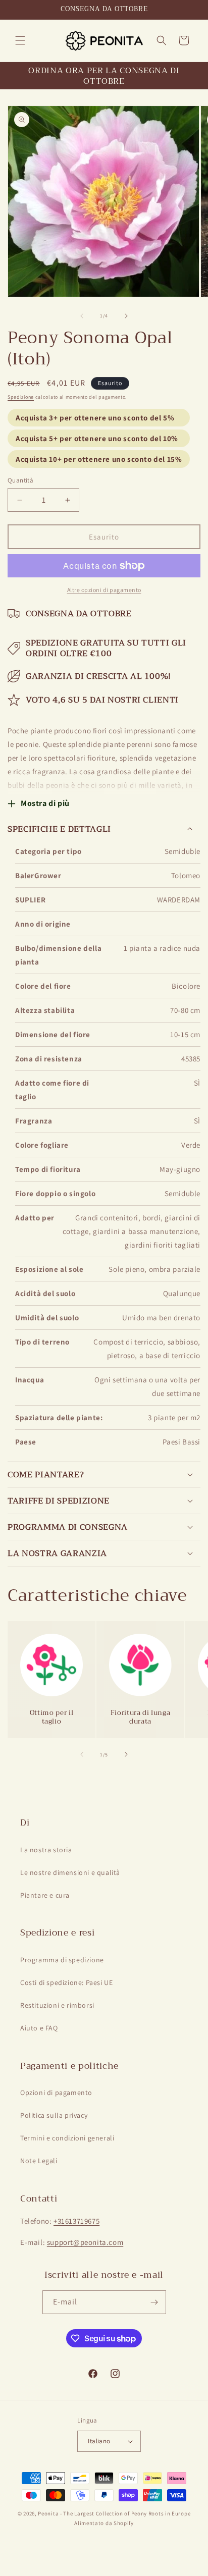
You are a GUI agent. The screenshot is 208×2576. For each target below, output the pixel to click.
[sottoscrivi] (154, 2302)
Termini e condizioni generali (67, 2138)
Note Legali (39, 2161)
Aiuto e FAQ (39, 2028)
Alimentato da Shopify (104, 2523)
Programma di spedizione (62, 1960)
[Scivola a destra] (126, 316)
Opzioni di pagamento (56, 2092)
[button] (20, 40)
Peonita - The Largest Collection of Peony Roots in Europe (114, 2513)
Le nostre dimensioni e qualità (70, 1872)
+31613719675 (76, 2221)
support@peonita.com (85, 2242)
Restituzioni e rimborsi (57, 2005)
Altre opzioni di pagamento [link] (104, 590)
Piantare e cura (45, 1895)
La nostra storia (46, 1850)
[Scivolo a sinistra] (82, 316)
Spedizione (21, 397)
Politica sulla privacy (54, 2115)
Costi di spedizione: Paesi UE (66, 1982)
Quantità (20, 480)
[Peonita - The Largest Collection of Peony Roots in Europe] (104, 41)
